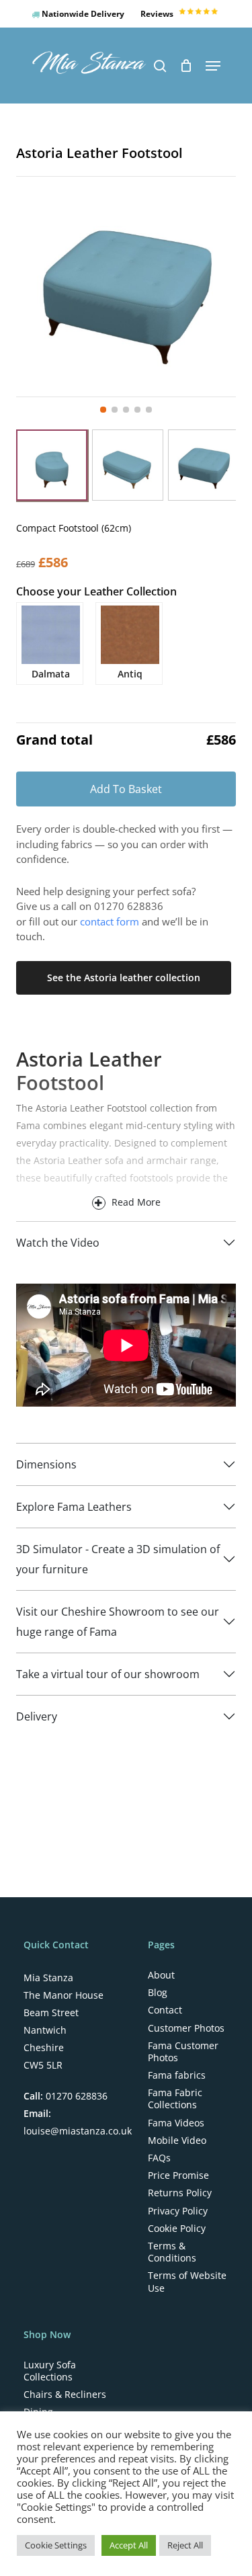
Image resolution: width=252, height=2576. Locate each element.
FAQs (159, 2158)
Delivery (37, 1716)
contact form (110, 921)
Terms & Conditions (172, 2252)
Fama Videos (176, 2123)
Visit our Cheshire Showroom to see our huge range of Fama (118, 1622)
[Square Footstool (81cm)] (204, 465)
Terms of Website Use (187, 2282)
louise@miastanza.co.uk (78, 2131)
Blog (158, 1993)
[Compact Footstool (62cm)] (52, 465)
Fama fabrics (177, 2075)
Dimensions (46, 1464)
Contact (165, 2010)
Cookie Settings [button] (56, 2545)
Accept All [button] (129, 2545)
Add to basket (126, 789)
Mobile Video (177, 2141)
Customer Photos (186, 2028)
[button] (213, 66)
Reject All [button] (185, 2545)
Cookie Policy (177, 2229)
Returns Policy (180, 2193)
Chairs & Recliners (65, 2395)
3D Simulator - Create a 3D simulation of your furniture (118, 1559)
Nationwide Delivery (82, 14)
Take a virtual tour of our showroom (108, 1674)
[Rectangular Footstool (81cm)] (128, 465)
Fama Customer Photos (183, 2052)
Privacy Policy (178, 2211)
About (161, 1975)
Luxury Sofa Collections (50, 2371)
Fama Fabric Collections (175, 2099)
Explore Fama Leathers (74, 1507)
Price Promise (178, 2175)
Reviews (158, 14)
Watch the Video (58, 1243)
